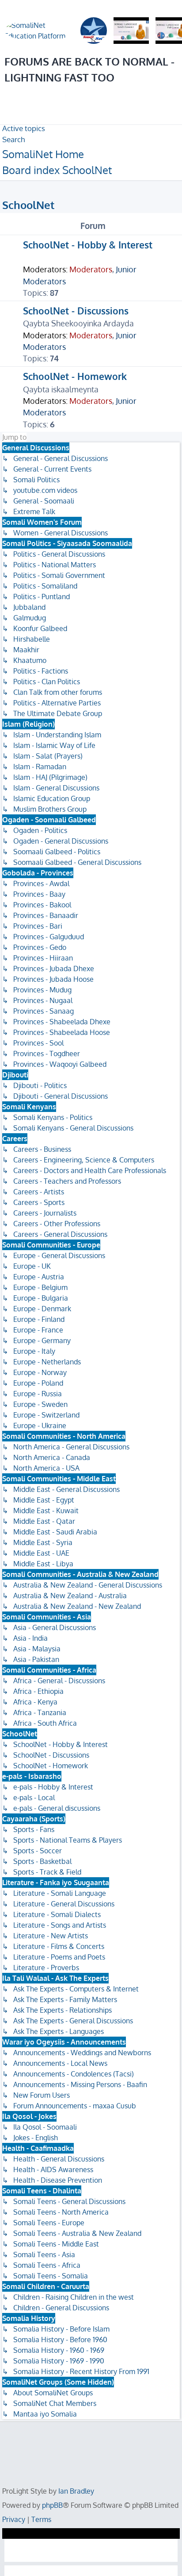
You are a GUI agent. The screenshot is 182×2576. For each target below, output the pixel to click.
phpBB (52, 2505)
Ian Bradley (76, 2491)
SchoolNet (28, 205)
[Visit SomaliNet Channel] (39, 31)
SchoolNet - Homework (75, 376)
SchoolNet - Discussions (76, 311)
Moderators (91, 269)
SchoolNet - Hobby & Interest (88, 245)
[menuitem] (24, 128)
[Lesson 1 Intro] (131, 31)
